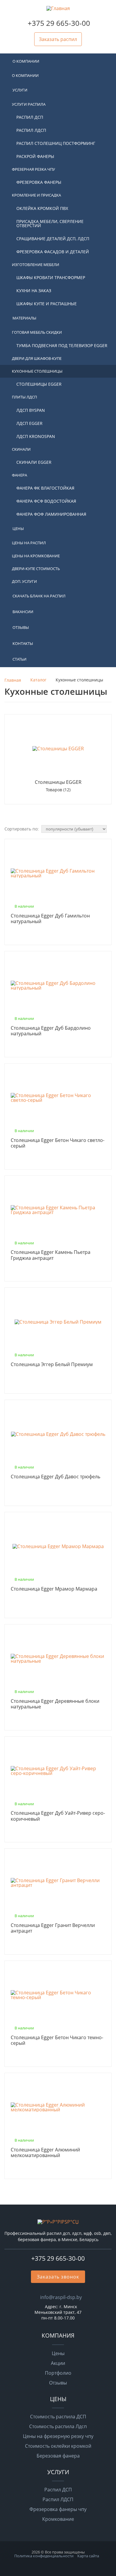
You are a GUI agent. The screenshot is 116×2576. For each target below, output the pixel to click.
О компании (26, 61)
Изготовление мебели (36, 265)
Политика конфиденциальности (44, 2556)
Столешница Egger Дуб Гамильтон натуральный (50, 919)
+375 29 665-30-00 (59, 23)
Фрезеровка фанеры (39, 182)
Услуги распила (29, 104)
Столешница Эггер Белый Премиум (52, 1365)
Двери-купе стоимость (36, 569)
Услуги (20, 90)
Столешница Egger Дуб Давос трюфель (55, 1477)
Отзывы (21, 627)
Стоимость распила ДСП (58, 2417)
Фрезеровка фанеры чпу (58, 2509)
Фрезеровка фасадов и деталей (53, 252)
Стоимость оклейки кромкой (58, 2446)
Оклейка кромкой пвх (42, 208)
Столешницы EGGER (39, 384)
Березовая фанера (58, 2456)
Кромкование (58, 2519)
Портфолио (58, 2373)
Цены (18, 529)
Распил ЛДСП (31, 130)
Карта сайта (88, 2556)
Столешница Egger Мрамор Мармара (54, 1589)
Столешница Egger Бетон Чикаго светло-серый (58, 1143)
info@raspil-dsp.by (61, 2297)
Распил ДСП (30, 117)
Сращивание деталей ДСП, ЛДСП (53, 239)
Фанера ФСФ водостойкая (46, 501)
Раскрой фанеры (35, 156)
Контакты (23, 643)
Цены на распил (29, 543)
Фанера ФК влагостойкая (45, 488)
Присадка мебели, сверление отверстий (50, 223)
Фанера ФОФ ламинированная (51, 514)
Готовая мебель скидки (37, 332)
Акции (58, 2363)
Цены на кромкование (36, 556)
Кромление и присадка (36, 195)
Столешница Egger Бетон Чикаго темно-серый (57, 2041)
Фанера (19, 475)
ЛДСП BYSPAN (31, 410)
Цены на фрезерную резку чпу (58, 2436)
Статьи (19, 659)
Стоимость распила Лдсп (58, 2426)
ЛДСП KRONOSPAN (36, 436)
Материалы (24, 318)
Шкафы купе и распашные (47, 304)
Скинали (21, 449)
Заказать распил (58, 39)
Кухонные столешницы (37, 371)
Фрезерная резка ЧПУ (33, 169)
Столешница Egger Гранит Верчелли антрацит (53, 1928)
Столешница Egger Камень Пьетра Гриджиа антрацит (51, 1255)
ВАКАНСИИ (23, 612)
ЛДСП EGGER (29, 423)
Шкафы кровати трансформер (51, 277)
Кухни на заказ (34, 291)
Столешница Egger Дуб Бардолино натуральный (51, 1031)
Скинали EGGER (34, 462)
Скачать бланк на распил (39, 596)
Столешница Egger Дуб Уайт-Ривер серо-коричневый (58, 1816)
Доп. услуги (24, 581)
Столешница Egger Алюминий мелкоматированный (45, 2153)
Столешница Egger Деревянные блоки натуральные (55, 1704)
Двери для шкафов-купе (37, 358)
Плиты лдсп (24, 397)
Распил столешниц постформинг (56, 143)
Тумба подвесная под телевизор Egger (62, 345)
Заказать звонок (58, 2277)
